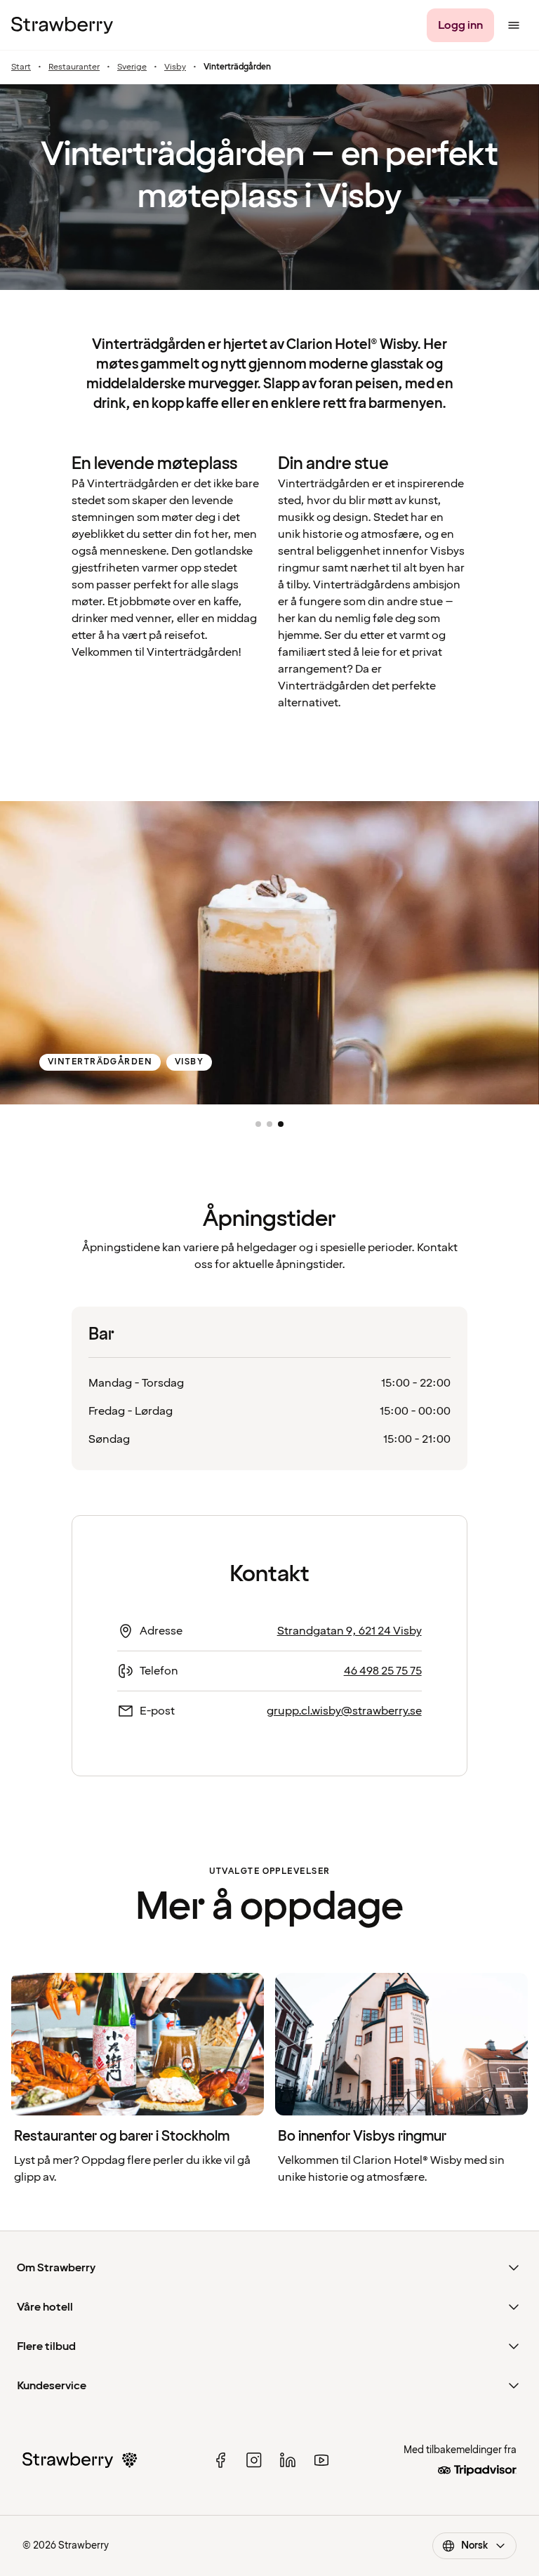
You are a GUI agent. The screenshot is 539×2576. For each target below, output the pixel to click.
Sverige (132, 67)
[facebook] (220, 2460)
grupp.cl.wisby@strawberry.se (344, 1711)
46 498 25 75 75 (383, 1671)
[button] (258, 1124)
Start (21, 67)
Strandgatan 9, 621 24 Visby (350, 1631)
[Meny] (514, 25)
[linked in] (288, 2460)
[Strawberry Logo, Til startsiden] (62, 25)
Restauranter (74, 67)
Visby (175, 67)
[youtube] (321, 2460)
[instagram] (254, 2460)
